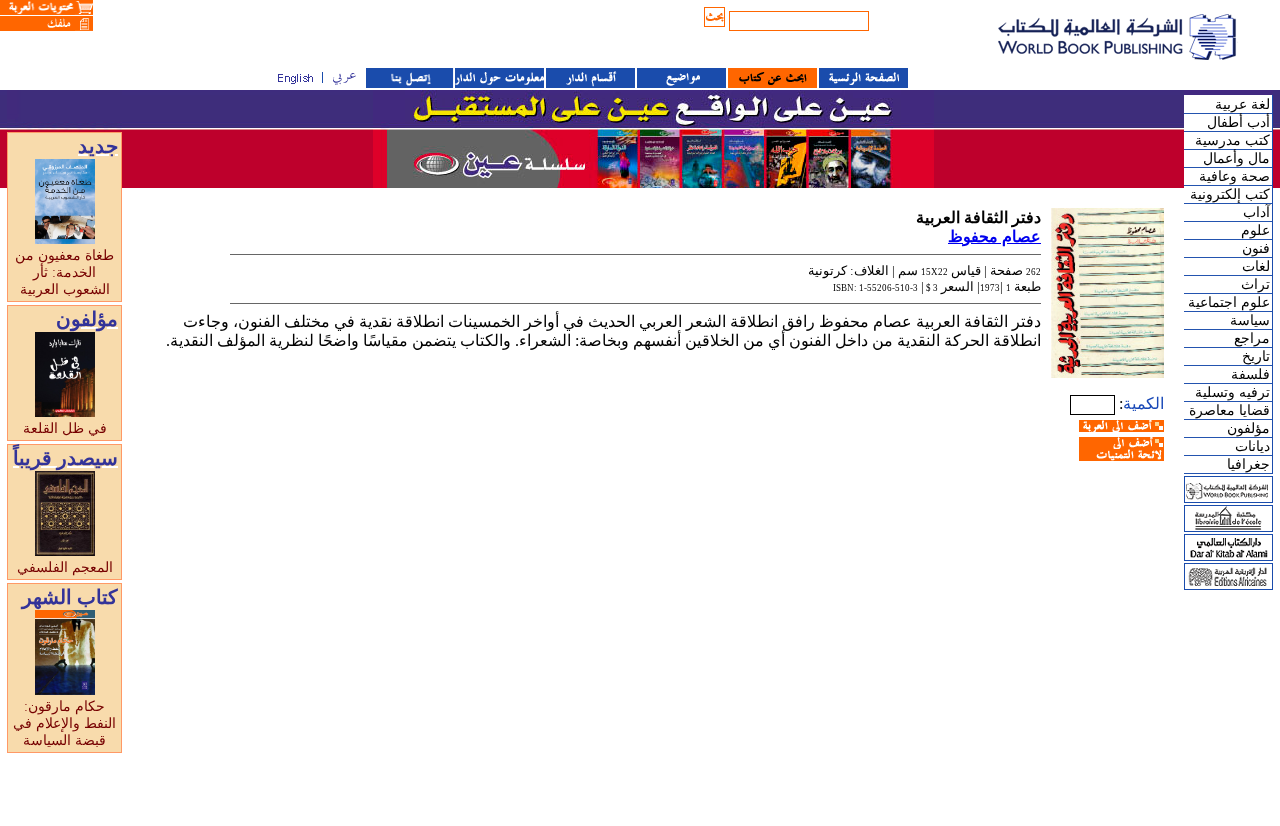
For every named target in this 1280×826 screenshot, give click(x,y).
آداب (1256, 212)
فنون (1256, 248)
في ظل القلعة (65, 428)
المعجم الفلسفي (65, 567)
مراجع (1252, 338)
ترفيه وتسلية (1232, 392)
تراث (1255, 284)
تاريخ (1256, 356)
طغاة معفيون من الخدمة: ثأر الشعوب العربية (64, 272)
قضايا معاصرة (1229, 410)
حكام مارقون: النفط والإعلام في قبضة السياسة (64, 723)
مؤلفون (1248, 428)
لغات (1256, 266)
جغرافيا (1248, 464)
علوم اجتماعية (1229, 302)
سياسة (1250, 320)
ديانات (1252, 446)
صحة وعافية (1234, 176)
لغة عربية (1242, 104)
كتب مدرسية (1232, 140)
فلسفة (1250, 374)
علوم (1255, 230)
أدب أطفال (1238, 122)
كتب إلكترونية (1230, 194)
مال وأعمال (1236, 158)
